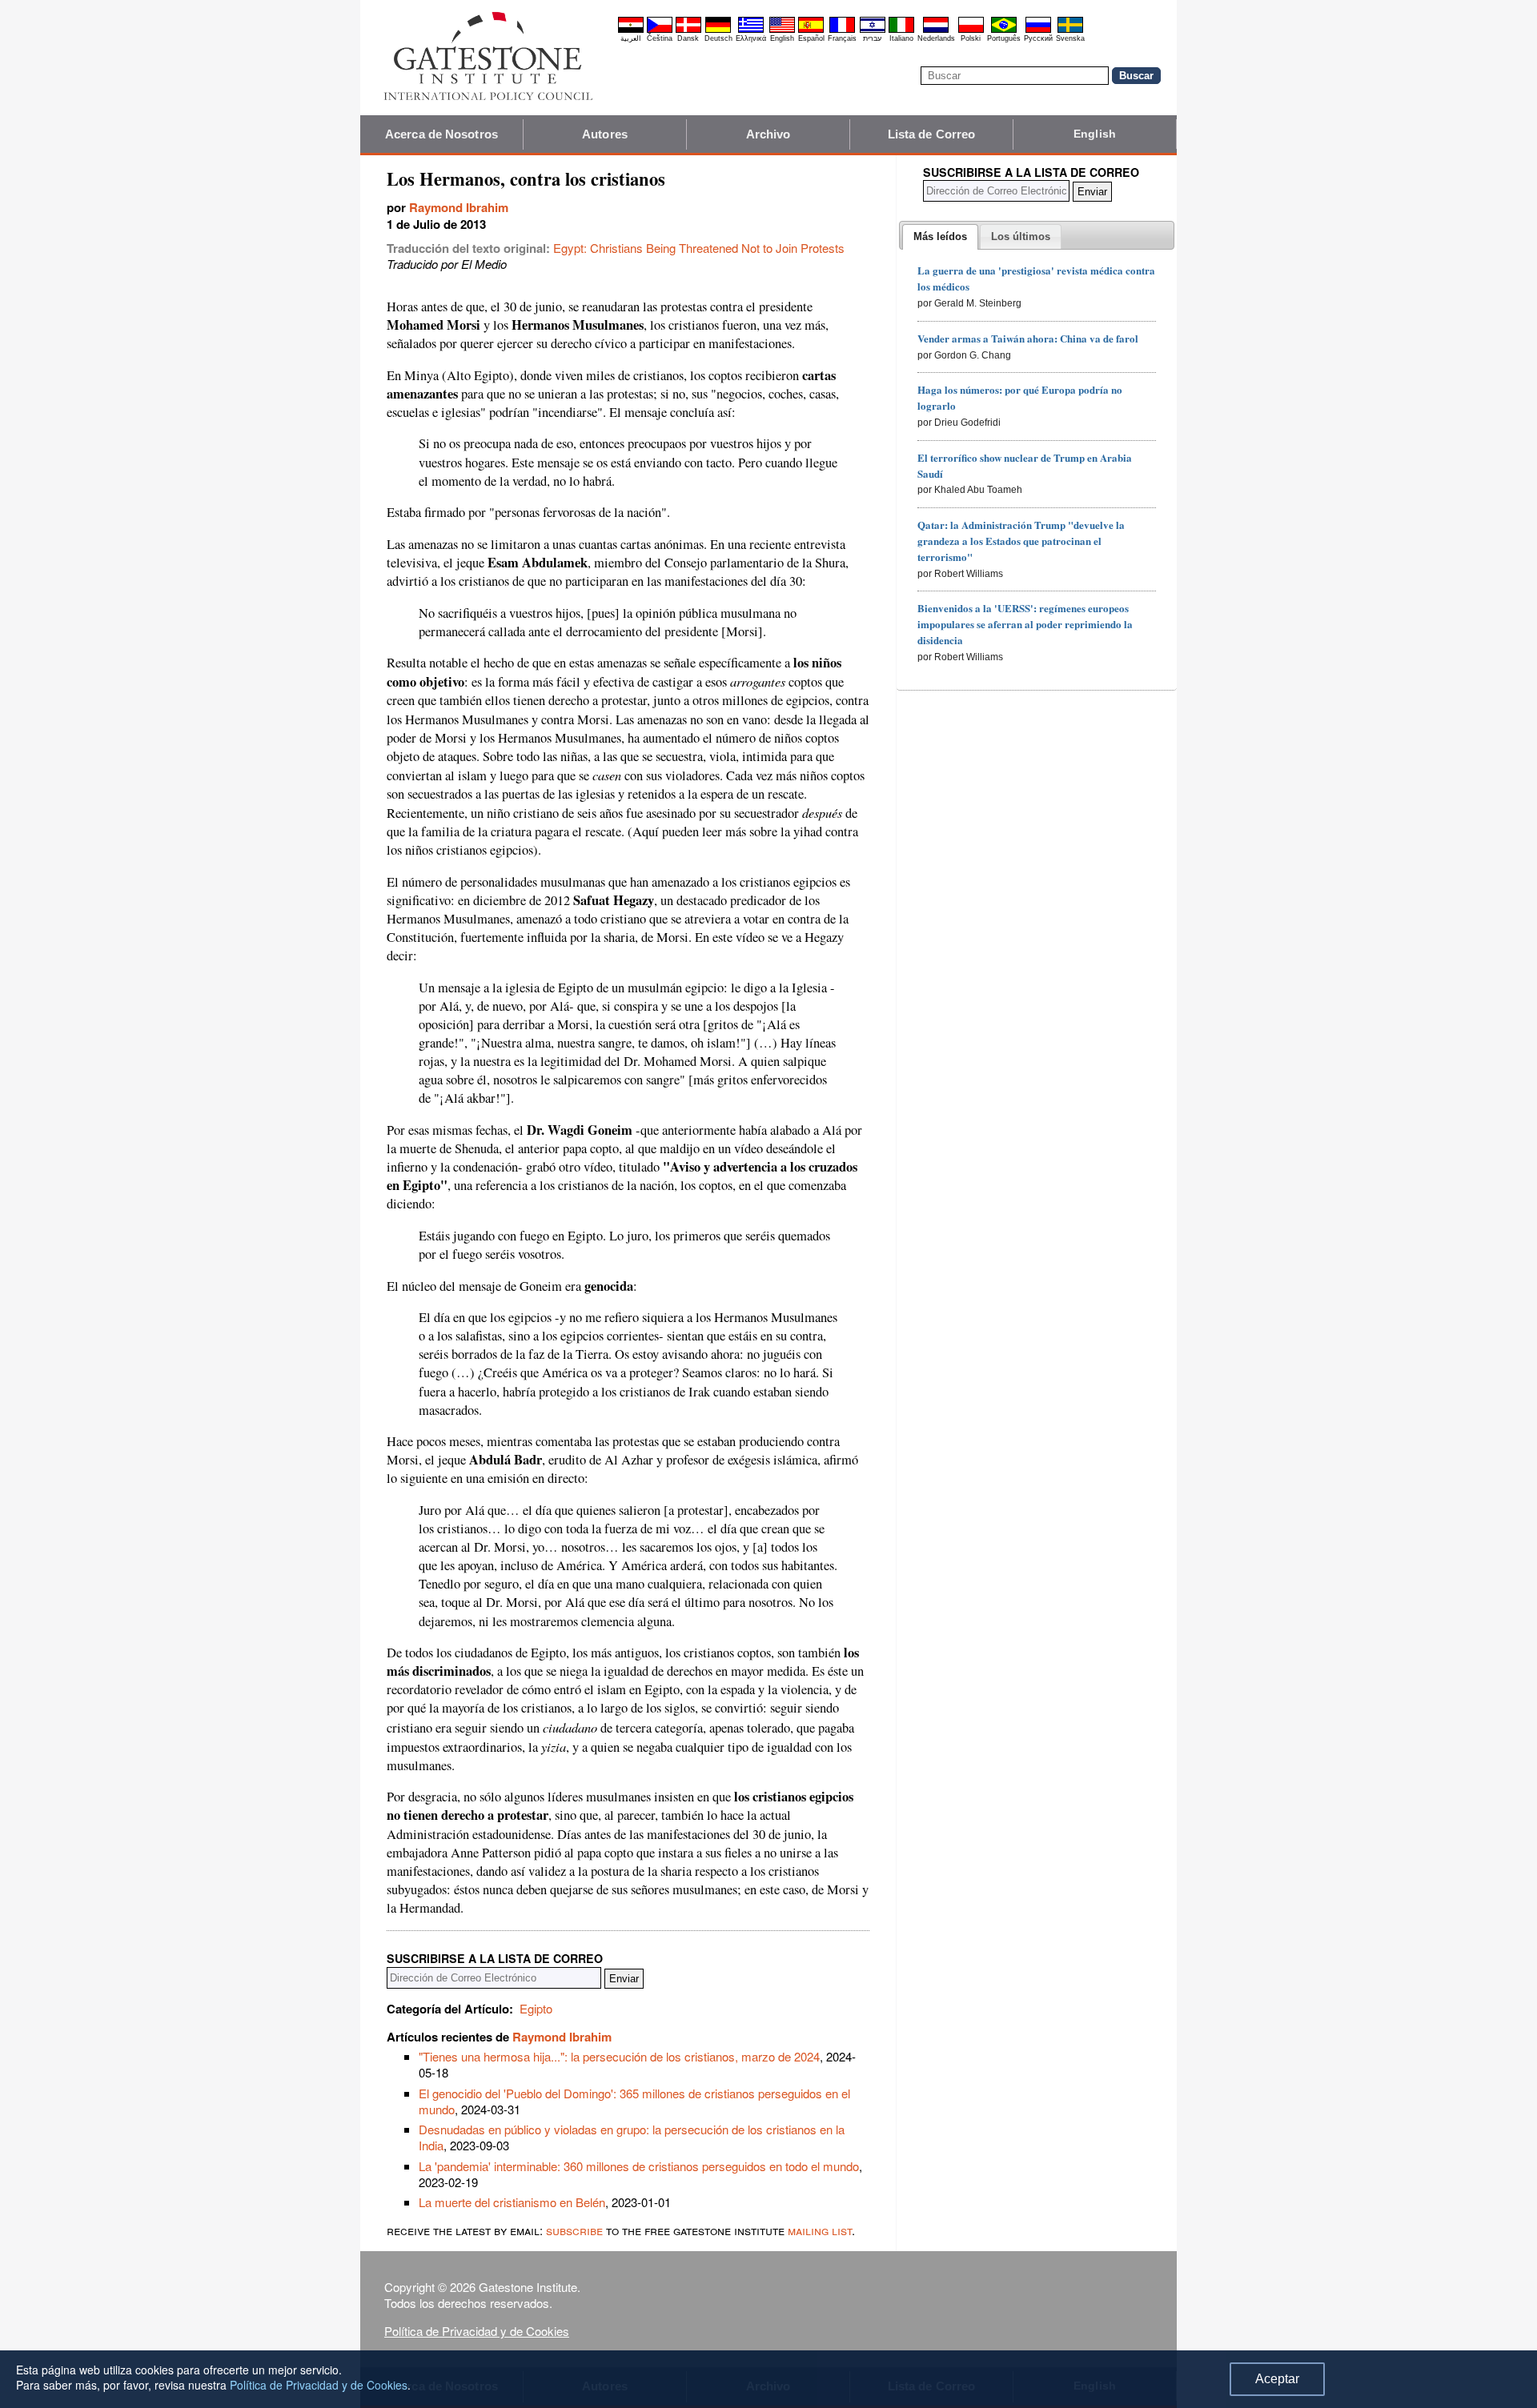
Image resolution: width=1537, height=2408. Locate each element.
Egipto (536, 2008)
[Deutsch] (718, 30)
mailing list (820, 2230)
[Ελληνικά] (751, 30)
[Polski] (971, 30)
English (782, 38)
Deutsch (718, 38)
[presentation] (940, 237)
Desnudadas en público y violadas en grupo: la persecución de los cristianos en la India (632, 2137)
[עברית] (873, 30)
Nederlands (936, 38)
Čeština (660, 38)
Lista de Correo (932, 134)
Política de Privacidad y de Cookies (477, 2331)
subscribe (574, 2230)
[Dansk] (688, 30)
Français (842, 38)
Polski (971, 38)
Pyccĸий (1038, 38)
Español (811, 38)
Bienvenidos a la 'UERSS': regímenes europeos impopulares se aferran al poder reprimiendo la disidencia (1025, 624)
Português (1004, 38)
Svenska (1070, 38)
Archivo (768, 134)
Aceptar (1277, 2379)
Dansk (688, 38)
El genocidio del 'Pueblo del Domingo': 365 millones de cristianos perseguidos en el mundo (634, 2101)
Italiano (901, 38)
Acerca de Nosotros (441, 134)
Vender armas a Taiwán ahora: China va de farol (1028, 338)
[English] (782, 30)
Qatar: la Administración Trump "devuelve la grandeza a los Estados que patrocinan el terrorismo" (1021, 541)
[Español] (811, 30)
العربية (631, 38)
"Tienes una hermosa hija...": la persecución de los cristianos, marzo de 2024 (619, 2056)
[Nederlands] (936, 30)
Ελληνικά (751, 38)
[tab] (940, 237)
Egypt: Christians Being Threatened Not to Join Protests (699, 248)
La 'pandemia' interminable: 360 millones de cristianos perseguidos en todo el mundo (639, 2166)
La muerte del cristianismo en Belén (512, 2202)
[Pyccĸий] (1038, 30)
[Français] (842, 30)
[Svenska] (1070, 30)
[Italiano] (901, 30)
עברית (872, 38)
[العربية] (631, 30)
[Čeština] (660, 30)
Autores (605, 134)
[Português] (1004, 30)
